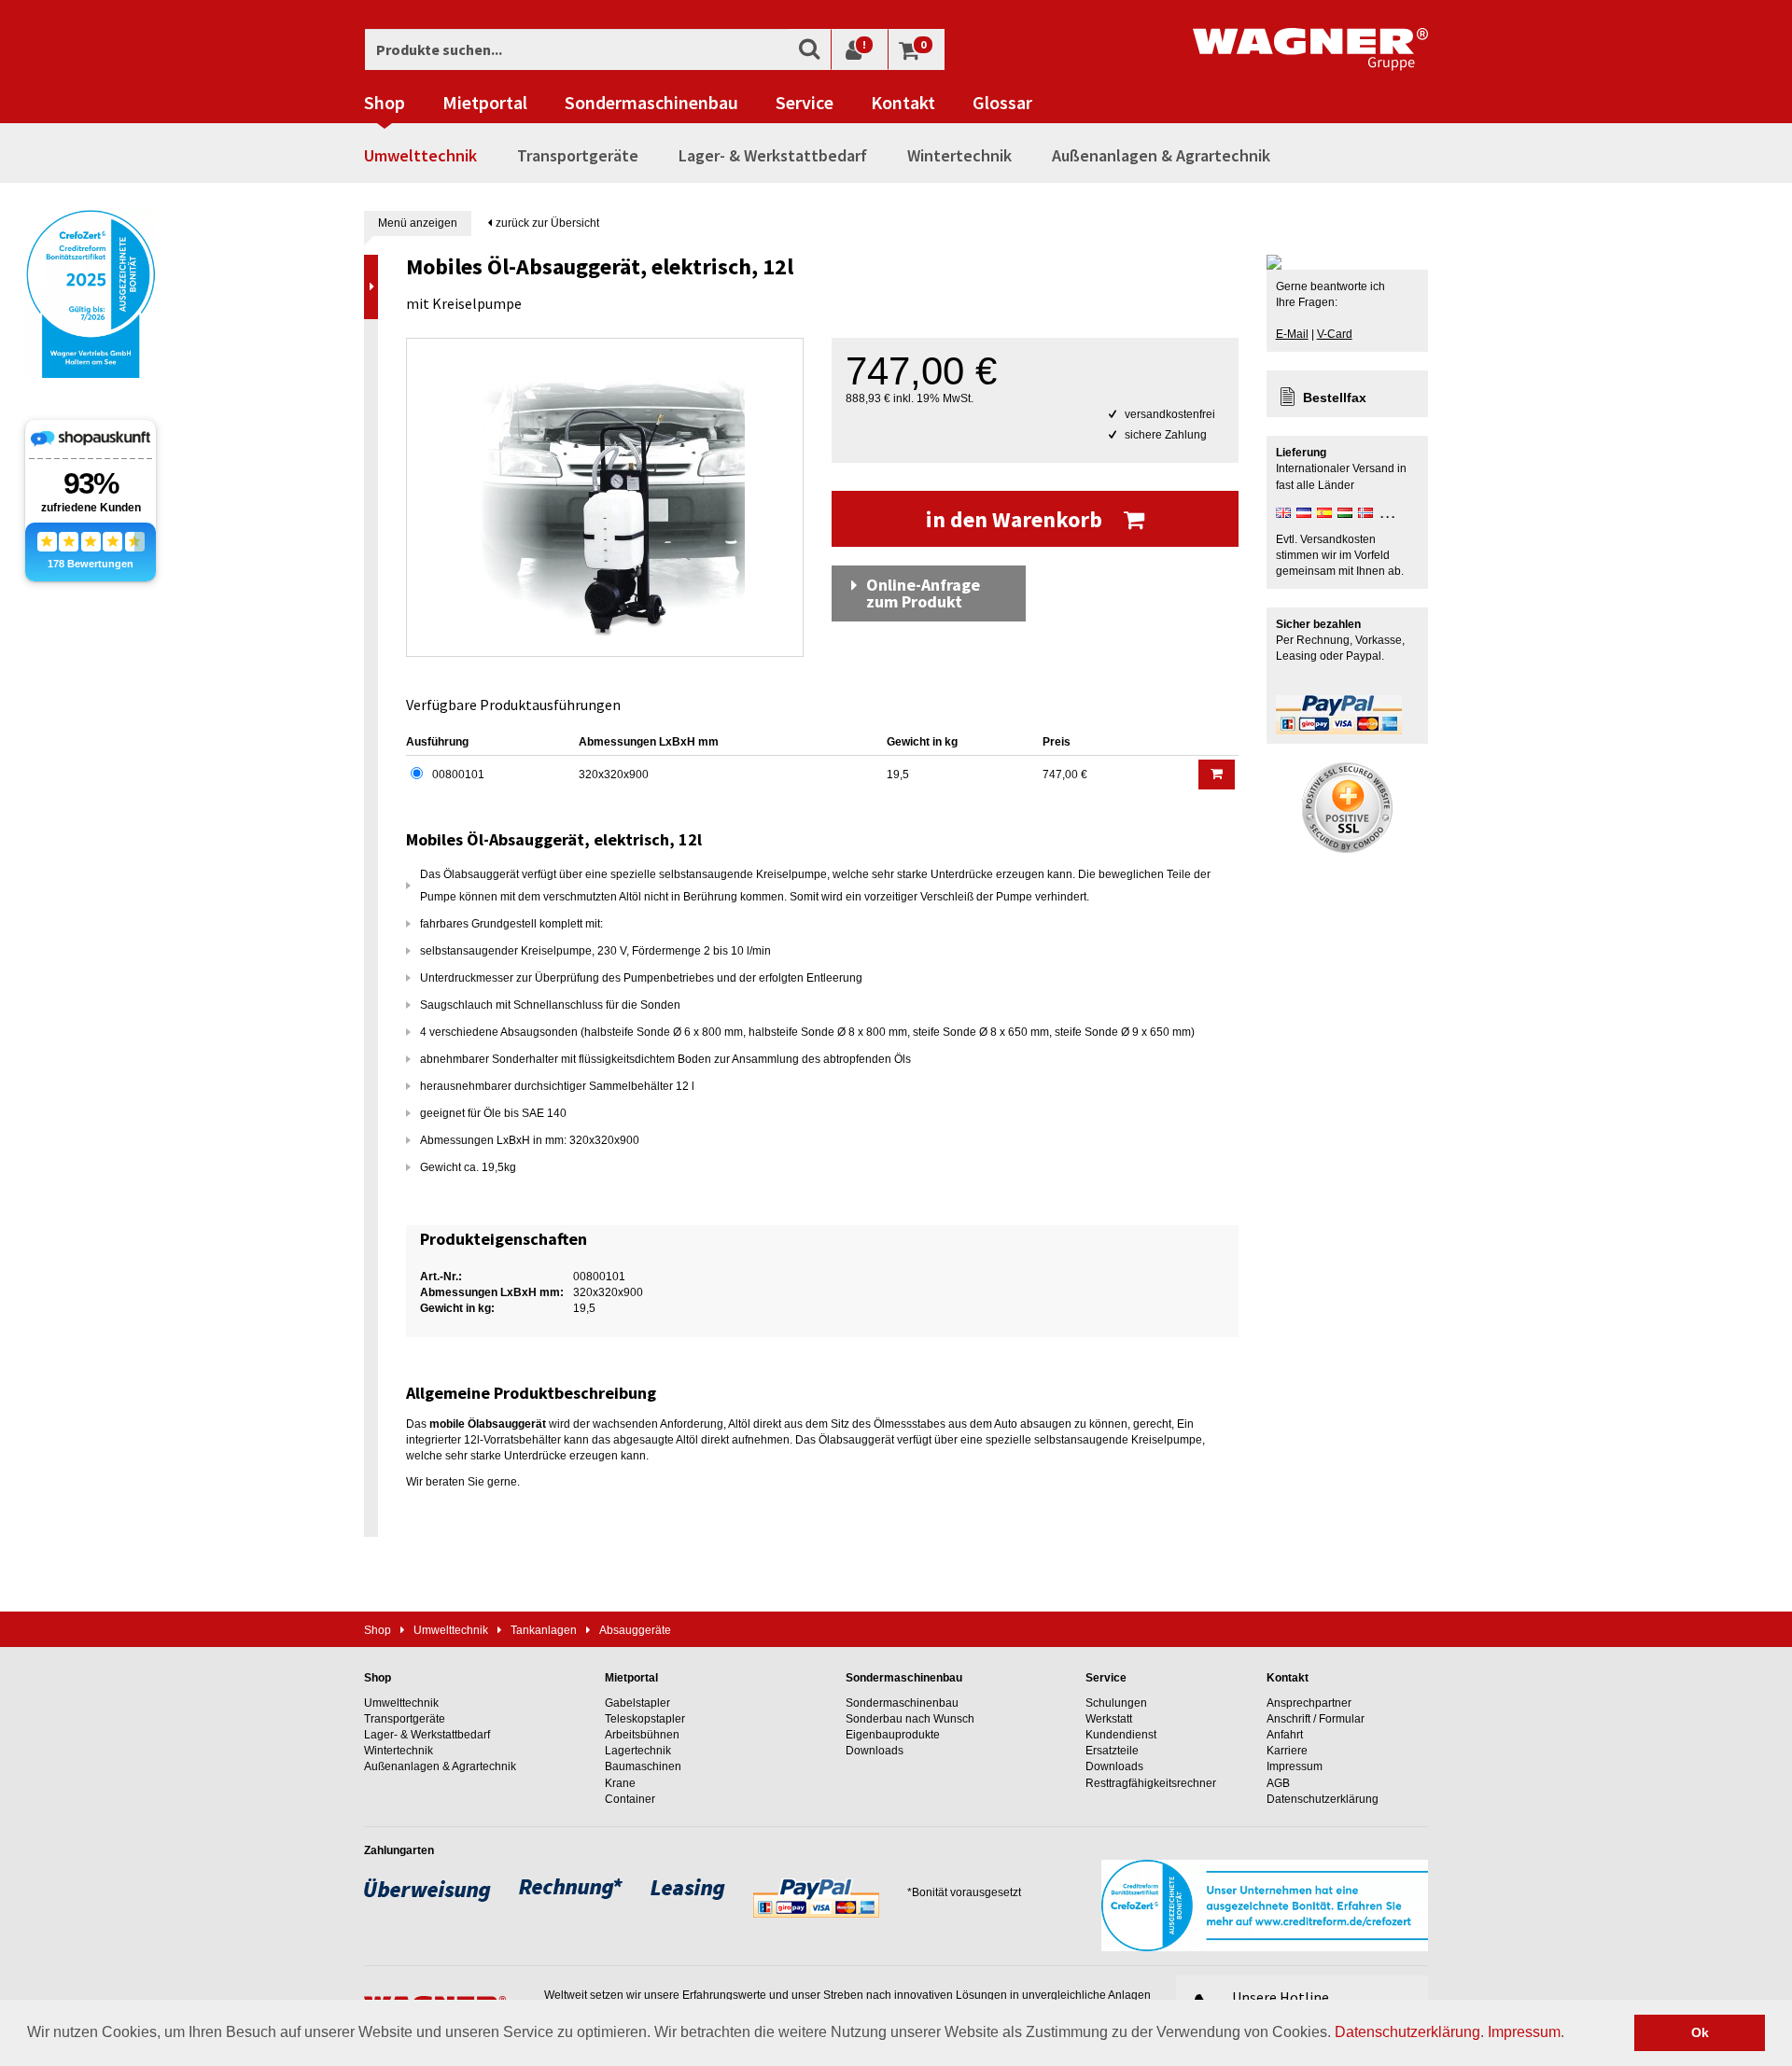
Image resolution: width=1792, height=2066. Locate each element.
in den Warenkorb (1016, 519)
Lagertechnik (638, 1751)
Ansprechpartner (1309, 1703)
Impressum (1524, 2032)
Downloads (875, 1751)
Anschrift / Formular (1316, 1719)
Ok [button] (1700, 2032)
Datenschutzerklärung (1407, 2032)
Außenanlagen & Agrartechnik (1161, 155)
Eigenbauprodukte (893, 1735)
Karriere (1287, 1751)
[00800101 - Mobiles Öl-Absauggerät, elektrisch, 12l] (605, 497)
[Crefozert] (91, 292)
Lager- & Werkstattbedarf (773, 155)
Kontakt (903, 103)
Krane (620, 1783)
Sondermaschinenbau (651, 103)
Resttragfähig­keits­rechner (1151, 1783)
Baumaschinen (643, 1766)
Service (805, 103)
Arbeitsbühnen (642, 1735)
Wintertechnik (959, 155)
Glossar (1002, 103)
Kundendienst (1121, 1735)
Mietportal (485, 103)
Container (630, 1799)
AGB (1278, 1783)
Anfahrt (1285, 1735)
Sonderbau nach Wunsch (910, 1719)
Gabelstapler (637, 1703)
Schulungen (1116, 1703)
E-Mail (1292, 334)
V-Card (1335, 334)
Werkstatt (1109, 1719)
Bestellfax (1335, 398)
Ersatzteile (1112, 1751)
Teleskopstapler (645, 1719)
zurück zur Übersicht (546, 223)
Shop (385, 103)
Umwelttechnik (420, 155)
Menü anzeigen (418, 223)
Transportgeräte (578, 155)
